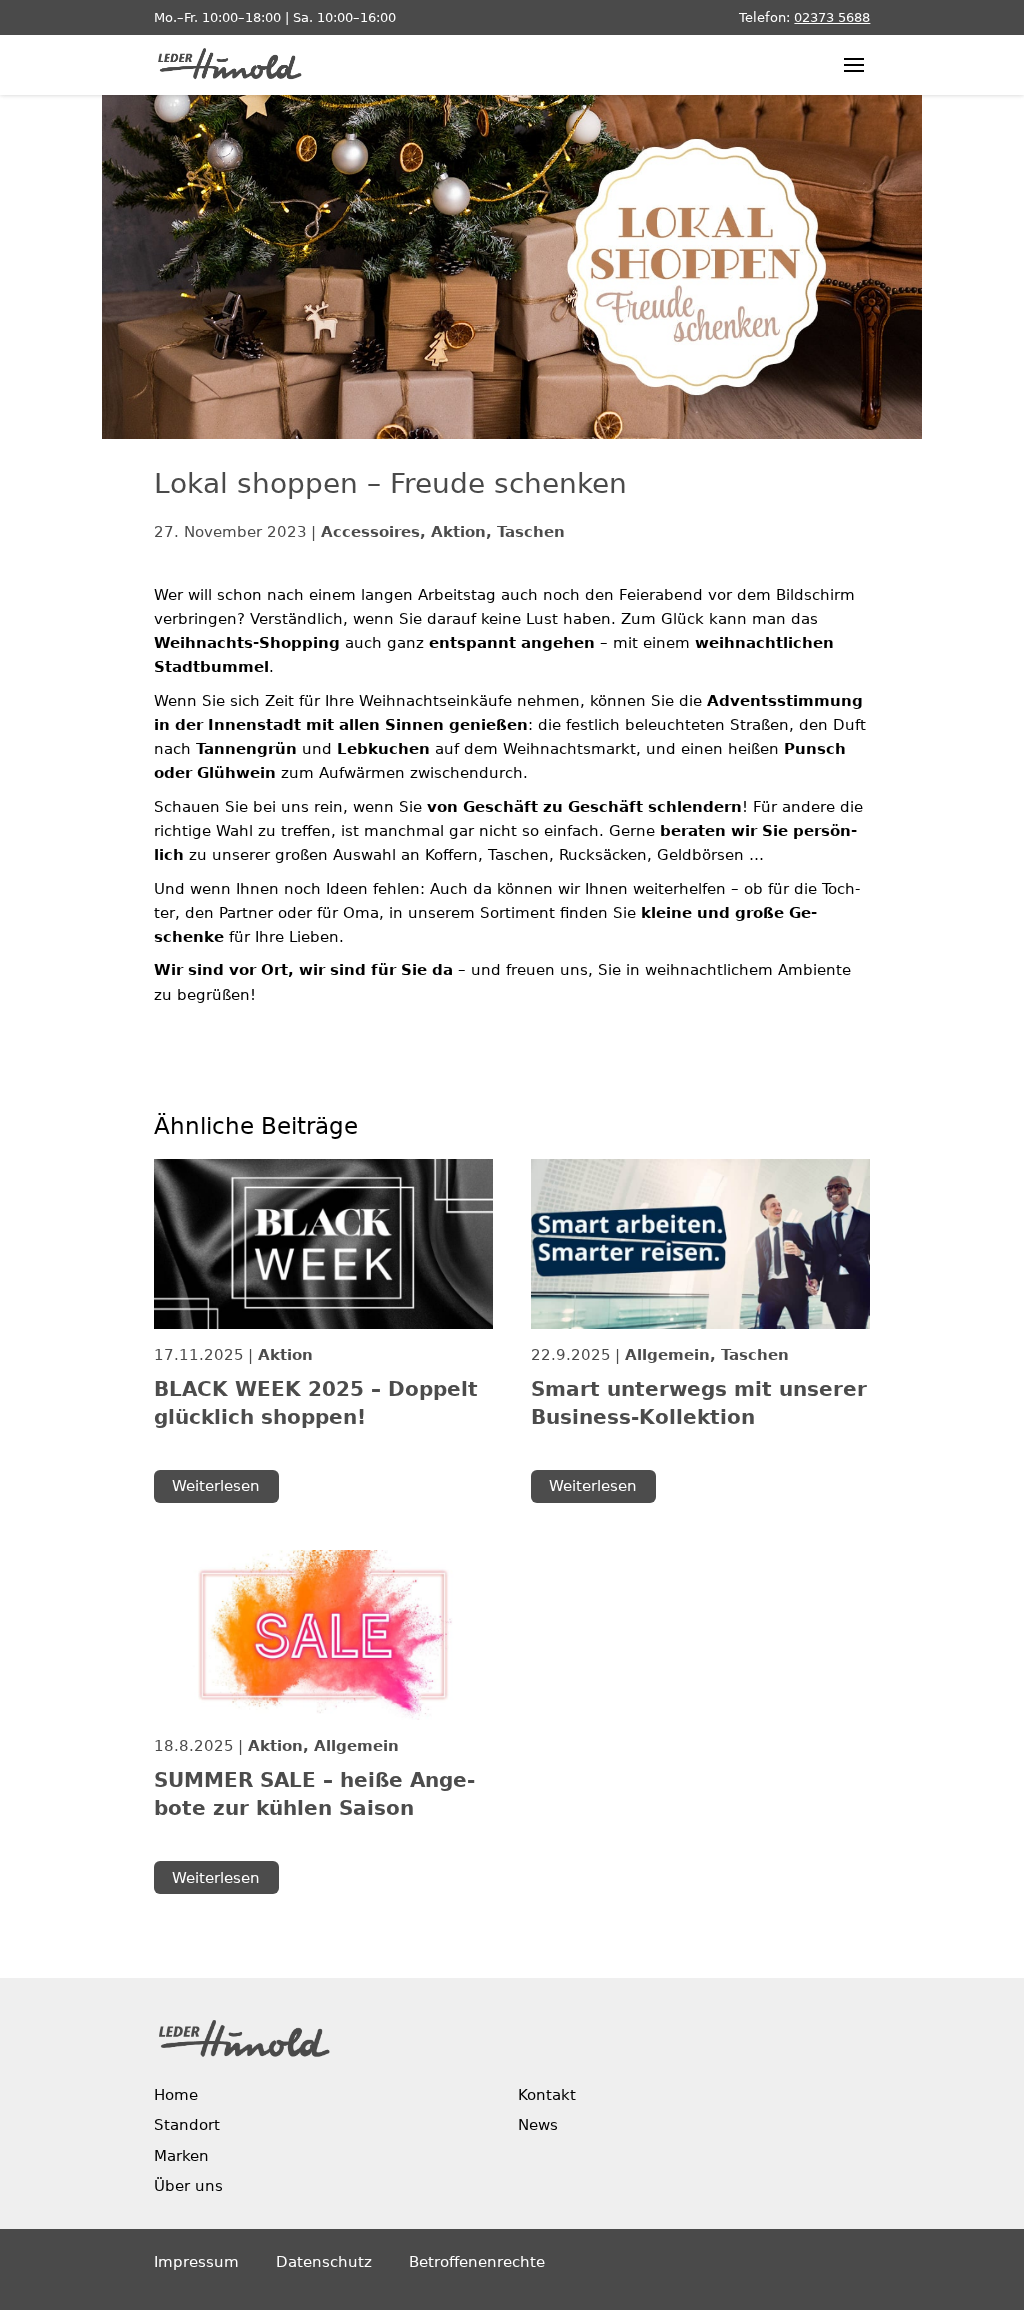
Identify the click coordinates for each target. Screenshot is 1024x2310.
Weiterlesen (216, 1486)
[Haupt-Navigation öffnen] (854, 65)
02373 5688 (832, 17)
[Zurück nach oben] (957, 2179)
